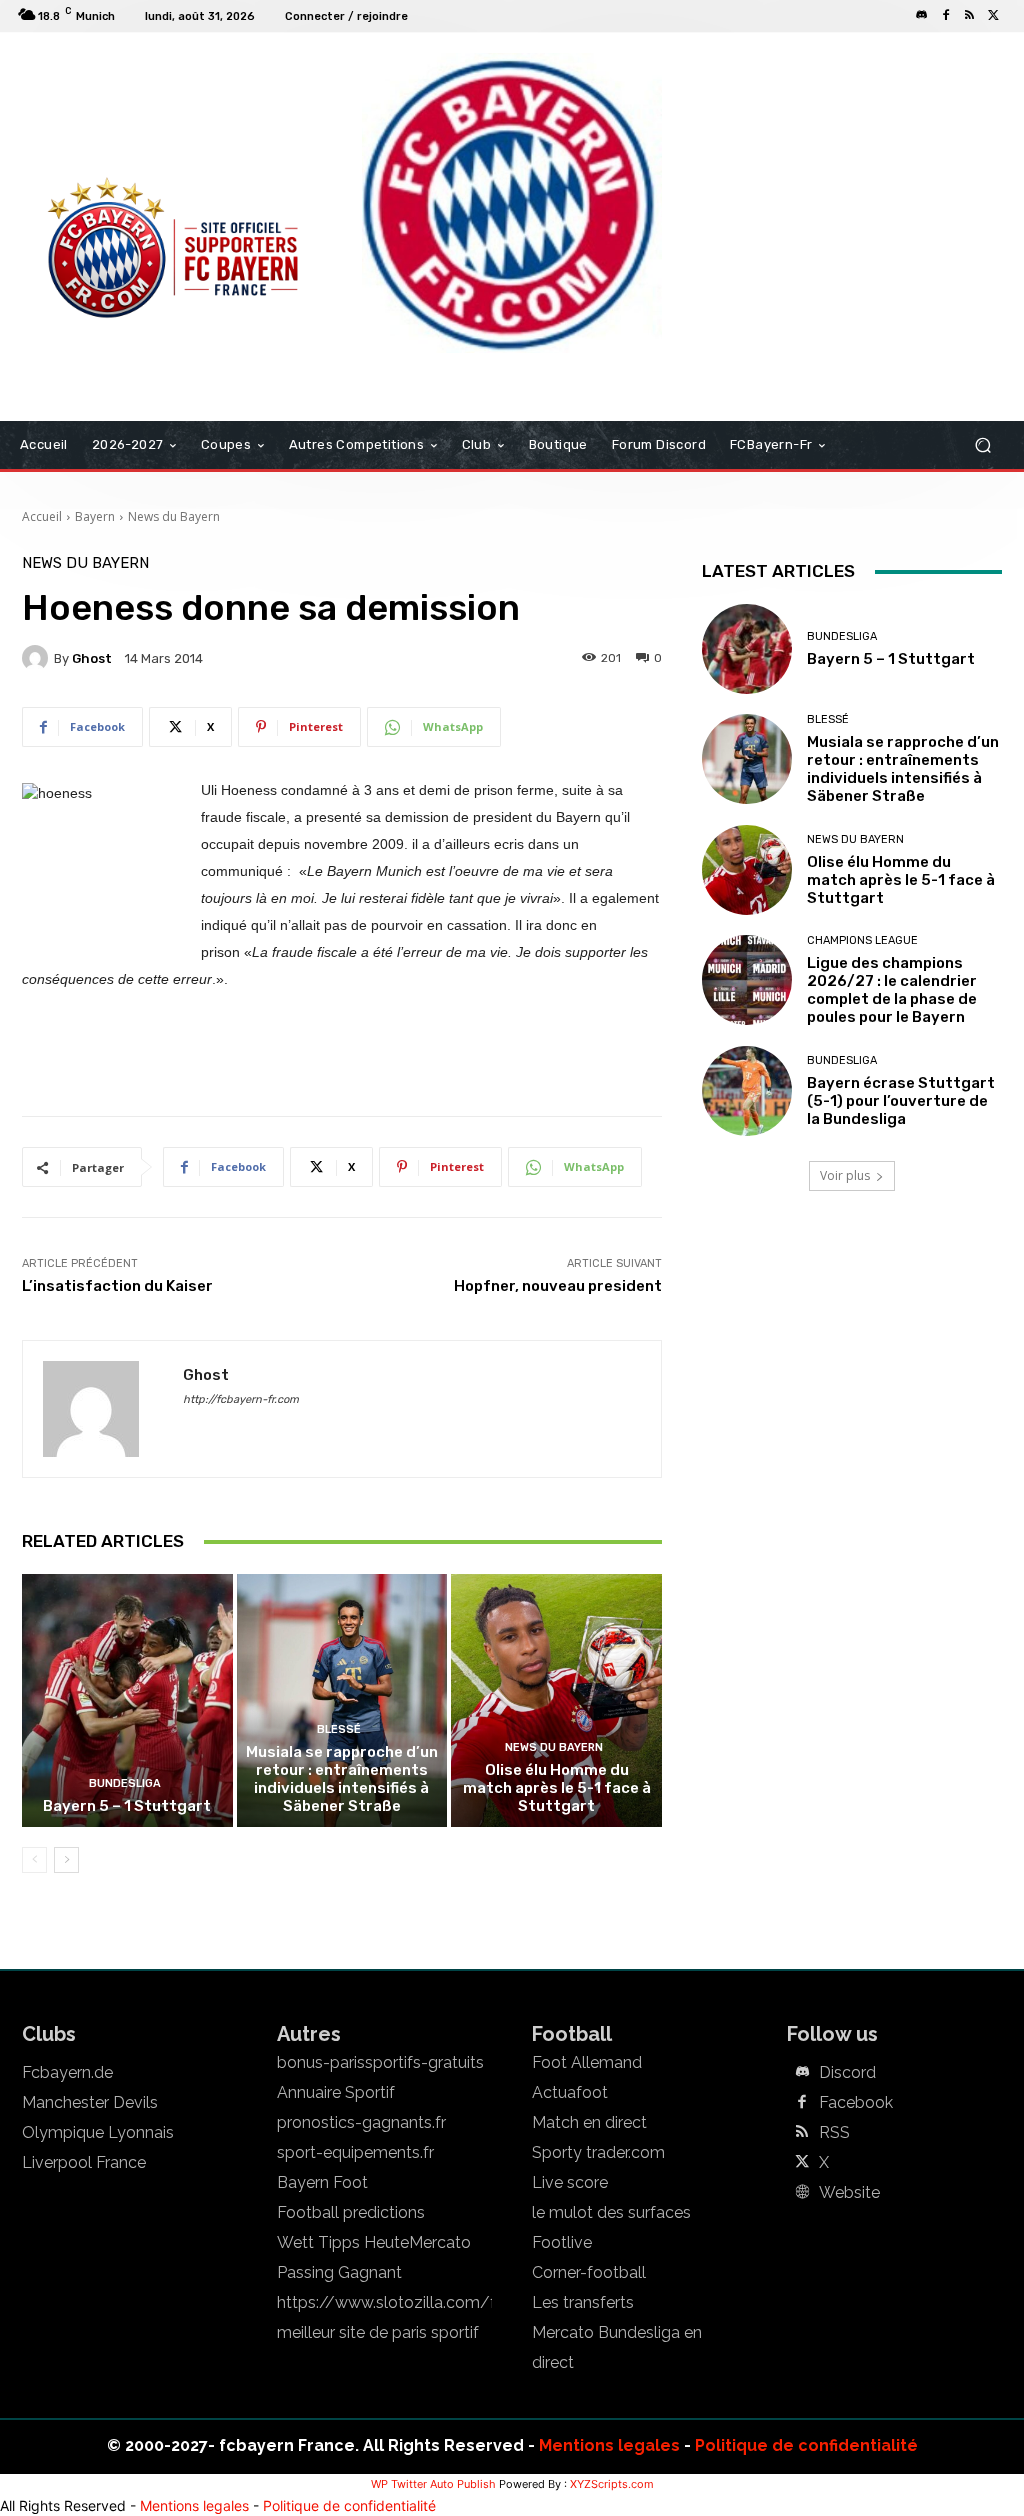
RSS (834, 2133)
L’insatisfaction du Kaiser (117, 1286)
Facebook (856, 2103)
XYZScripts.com (612, 2484)
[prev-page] (34, 1860)
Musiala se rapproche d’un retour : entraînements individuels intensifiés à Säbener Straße (342, 1779)
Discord (847, 2073)
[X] (994, 16)
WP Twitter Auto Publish (433, 2484)
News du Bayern (174, 516)
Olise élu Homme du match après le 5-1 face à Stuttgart (557, 1788)
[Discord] (922, 16)
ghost (92, 658)
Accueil (42, 516)
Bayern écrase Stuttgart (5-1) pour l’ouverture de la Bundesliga (901, 1101)
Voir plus (845, 1175)
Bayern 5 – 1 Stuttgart (127, 1806)
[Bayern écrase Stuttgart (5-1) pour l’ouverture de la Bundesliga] (747, 1091)
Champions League (862, 940)
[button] (982, 445)
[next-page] (66, 1860)
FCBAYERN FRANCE (96, 114)
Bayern (95, 516)
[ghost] (38, 658)
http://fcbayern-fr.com (241, 1399)
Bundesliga (125, 1783)
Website (849, 2193)
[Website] (802, 2193)
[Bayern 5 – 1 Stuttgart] (127, 1700)
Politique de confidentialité (806, 2445)
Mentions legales (609, 2445)
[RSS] (970, 16)
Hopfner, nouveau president (558, 1286)
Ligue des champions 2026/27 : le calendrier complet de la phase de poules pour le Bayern (892, 990)
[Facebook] (946, 16)
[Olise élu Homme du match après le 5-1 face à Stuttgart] (556, 1700)
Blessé (339, 1729)
